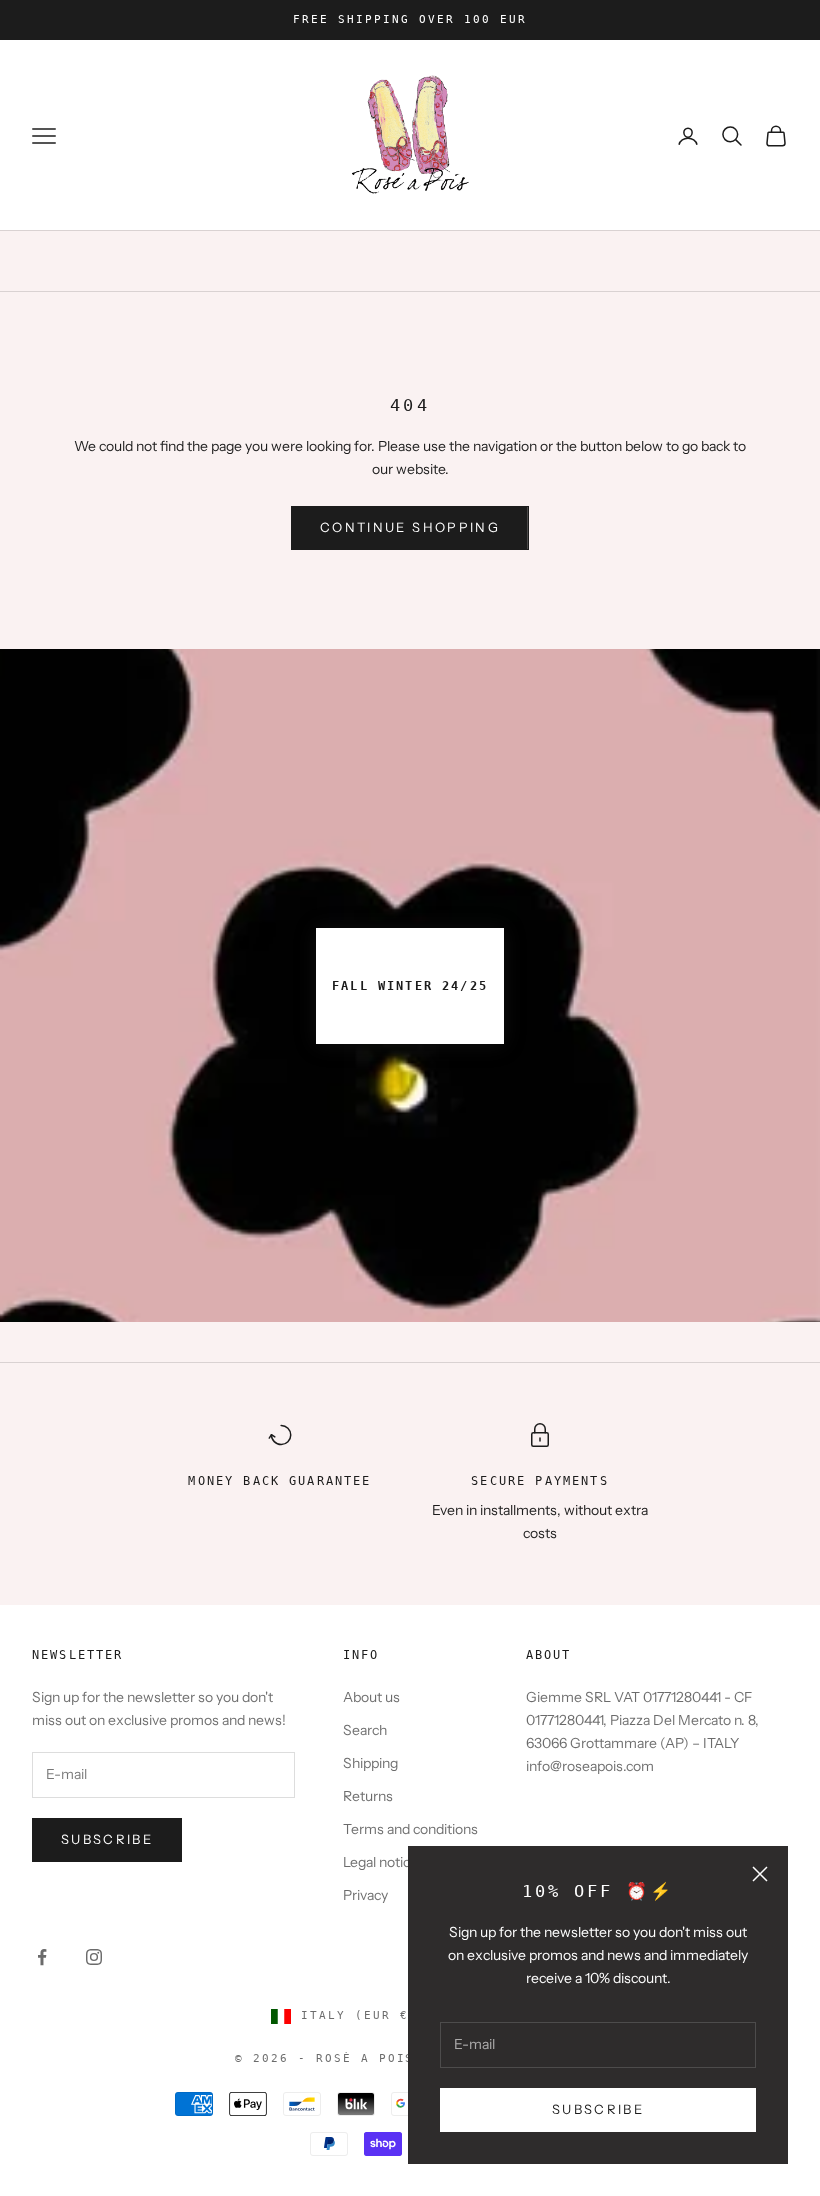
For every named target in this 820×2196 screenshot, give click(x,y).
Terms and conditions (410, 1829)
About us (371, 1697)
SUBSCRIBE (598, 2109)
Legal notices (384, 1862)
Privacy (365, 1895)
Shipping (370, 1763)
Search (365, 1730)
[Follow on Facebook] (42, 1957)
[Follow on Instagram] (94, 1957)
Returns (368, 1796)
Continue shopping (410, 527)
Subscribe (107, 1839)
